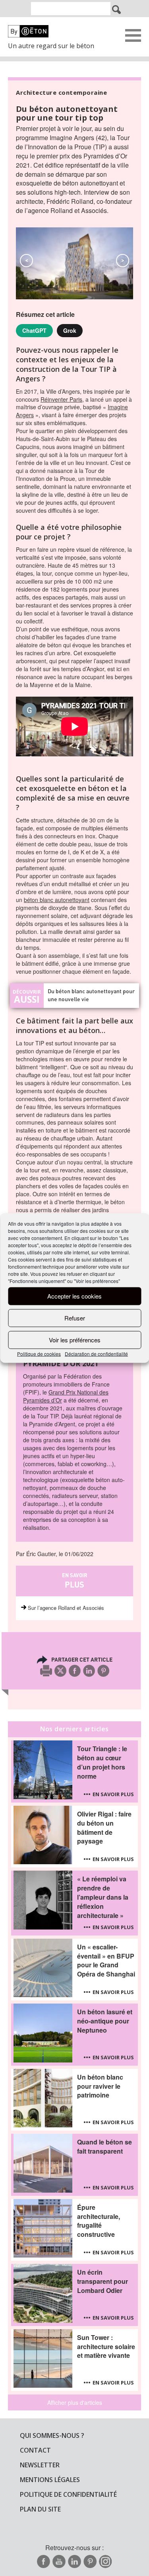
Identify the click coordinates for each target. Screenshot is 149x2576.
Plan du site (40, 2509)
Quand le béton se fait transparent (104, 2147)
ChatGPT (34, 330)
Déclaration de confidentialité (96, 1353)
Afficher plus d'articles (75, 2402)
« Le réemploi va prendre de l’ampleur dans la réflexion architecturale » (103, 1897)
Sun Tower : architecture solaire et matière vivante (106, 2347)
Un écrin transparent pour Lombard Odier (103, 2281)
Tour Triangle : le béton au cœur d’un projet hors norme (102, 1763)
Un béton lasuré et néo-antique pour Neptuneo (105, 2021)
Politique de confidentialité (68, 2494)
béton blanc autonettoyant (57, 900)
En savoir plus (113, 1794)
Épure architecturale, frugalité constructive (99, 2221)
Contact (35, 2450)
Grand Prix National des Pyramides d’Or (66, 1396)
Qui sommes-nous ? (52, 2435)
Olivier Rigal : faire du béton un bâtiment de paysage (104, 1828)
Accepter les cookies (74, 1296)
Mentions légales (50, 2480)
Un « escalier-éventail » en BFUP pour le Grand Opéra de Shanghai (106, 1961)
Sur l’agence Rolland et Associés (66, 1608)
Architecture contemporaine (61, 92)
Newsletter (40, 2465)
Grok (70, 330)
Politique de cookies (39, 1353)
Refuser (75, 1318)
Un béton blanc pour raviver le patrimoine (100, 2086)
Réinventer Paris (61, 399)
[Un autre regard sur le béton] (56, 31)
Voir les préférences (75, 1340)
